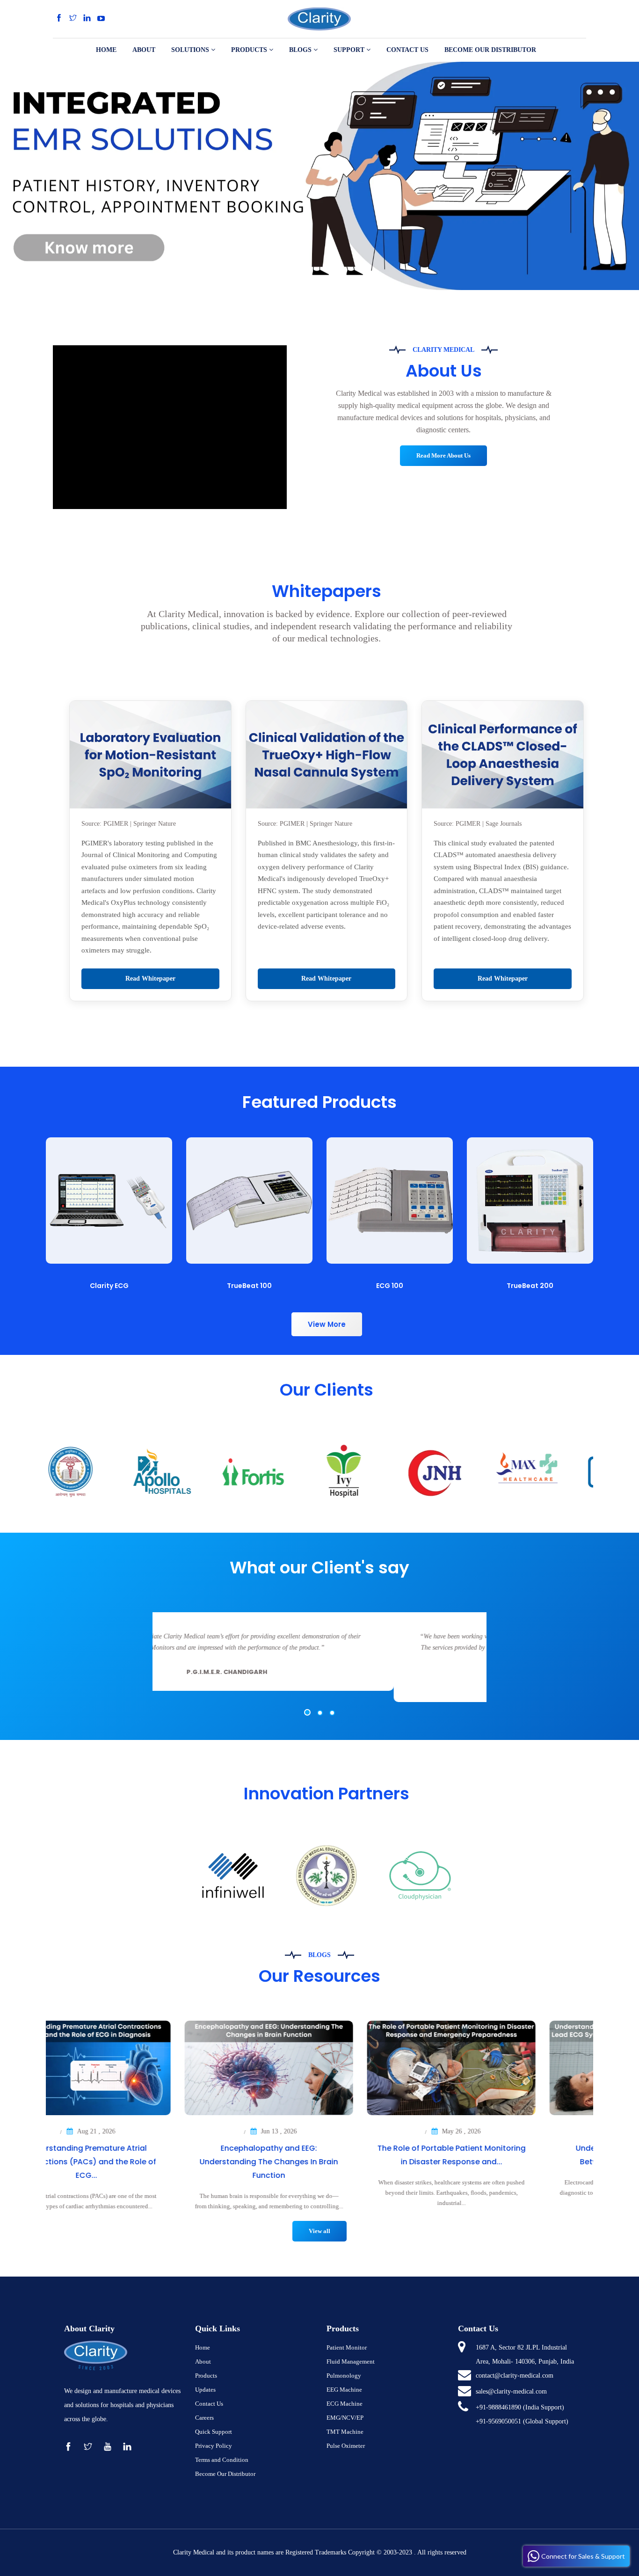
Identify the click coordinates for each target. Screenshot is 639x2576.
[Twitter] (73, 18)
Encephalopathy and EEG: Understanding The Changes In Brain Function (319, 2162)
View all (319, 2231)
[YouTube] (101, 18)
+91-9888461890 (498, 2407)
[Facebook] (59, 18)
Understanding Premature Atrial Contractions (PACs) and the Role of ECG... (137, 2162)
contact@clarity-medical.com (515, 2376)
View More (327, 1324)
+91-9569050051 (498, 2421)
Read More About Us (443, 455)
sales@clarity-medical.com (511, 2391)
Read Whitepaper (150, 979)
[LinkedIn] (87, 18)
